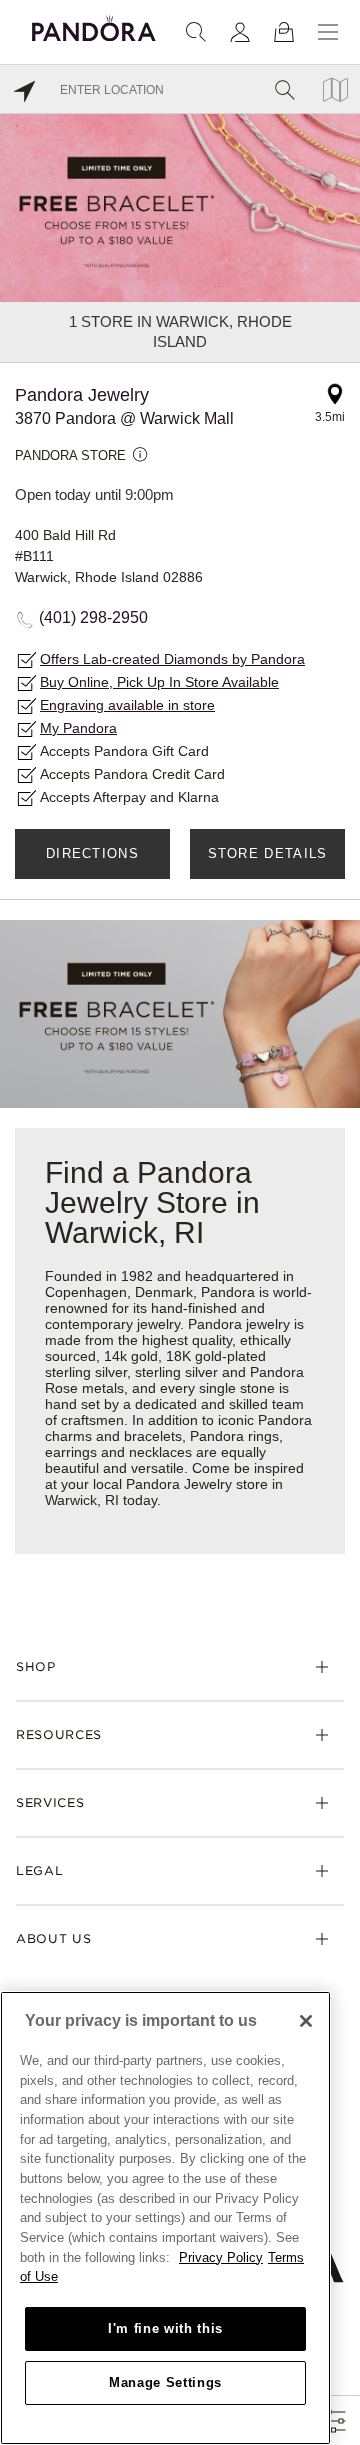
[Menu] (328, 32)
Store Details (268, 853)
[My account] (240, 32)
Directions (92, 853)
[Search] (196, 32)
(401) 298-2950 (93, 617)
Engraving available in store (127, 705)
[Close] (306, 2021)
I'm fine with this (165, 2328)
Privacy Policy (221, 2257)
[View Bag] (284, 32)
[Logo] (94, 25)
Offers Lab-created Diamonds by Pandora (172, 659)
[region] (165, 2218)
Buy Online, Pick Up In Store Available (159, 682)
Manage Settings (165, 2382)
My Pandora (78, 728)
